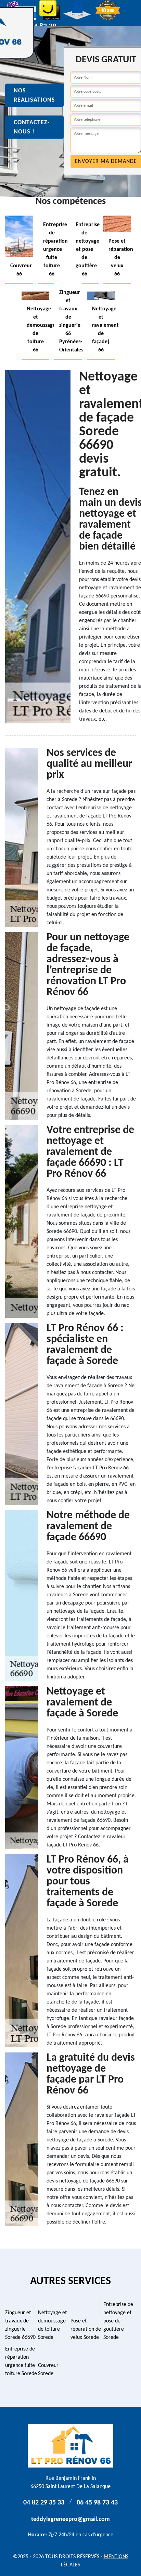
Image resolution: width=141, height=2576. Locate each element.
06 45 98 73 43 (97, 2503)
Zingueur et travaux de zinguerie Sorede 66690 (20, 2325)
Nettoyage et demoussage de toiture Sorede (52, 2325)
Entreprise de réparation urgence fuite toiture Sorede (21, 2361)
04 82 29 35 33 (44, 2503)
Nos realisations (34, 95)
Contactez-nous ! (32, 127)
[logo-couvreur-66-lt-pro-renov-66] (70, 2446)
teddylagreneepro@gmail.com (70, 2519)
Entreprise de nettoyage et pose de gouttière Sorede (118, 2321)
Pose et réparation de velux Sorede (86, 2329)
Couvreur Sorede (48, 2370)
